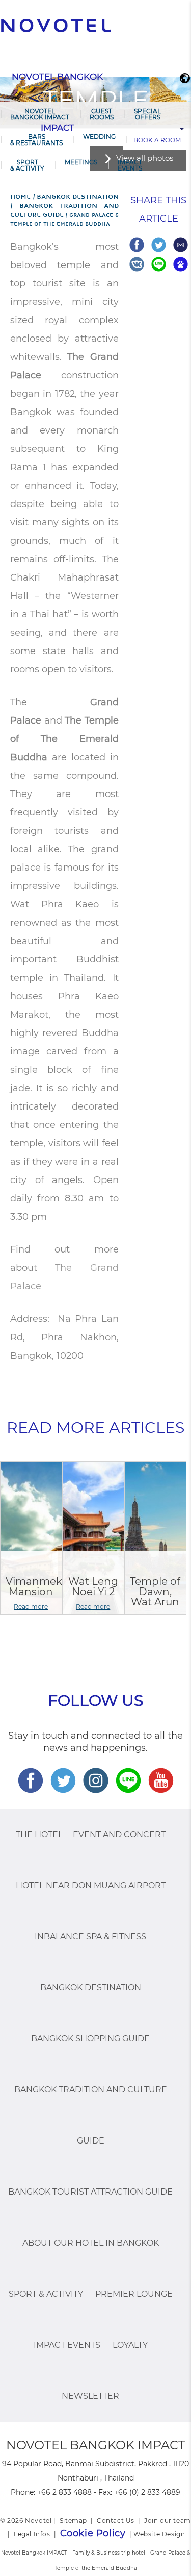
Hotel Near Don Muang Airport (91, 1885)
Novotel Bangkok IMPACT (40, 114)
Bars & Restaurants (36, 140)
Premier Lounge (134, 2294)
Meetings (81, 162)
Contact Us (116, 2521)
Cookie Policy (93, 2533)
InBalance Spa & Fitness (90, 1936)
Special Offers (147, 114)
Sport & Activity (27, 165)
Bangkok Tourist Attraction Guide (90, 2192)
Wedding (99, 137)
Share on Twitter (159, 245)
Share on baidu (181, 264)
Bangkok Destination (91, 1988)
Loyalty (130, 2345)
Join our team (168, 2521)
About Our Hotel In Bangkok (91, 2243)
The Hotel (39, 1834)
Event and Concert (119, 1834)
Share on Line (159, 264)
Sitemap (73, 2521)
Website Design (159, 2534)
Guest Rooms (102, 114)
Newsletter (90, 2396)
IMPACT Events (130, 165)
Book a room (157, 140)
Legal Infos (32, 2534)
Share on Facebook (137, 245)
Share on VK (137, 264)
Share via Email (181, 245)
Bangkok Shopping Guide (90, 2039)
